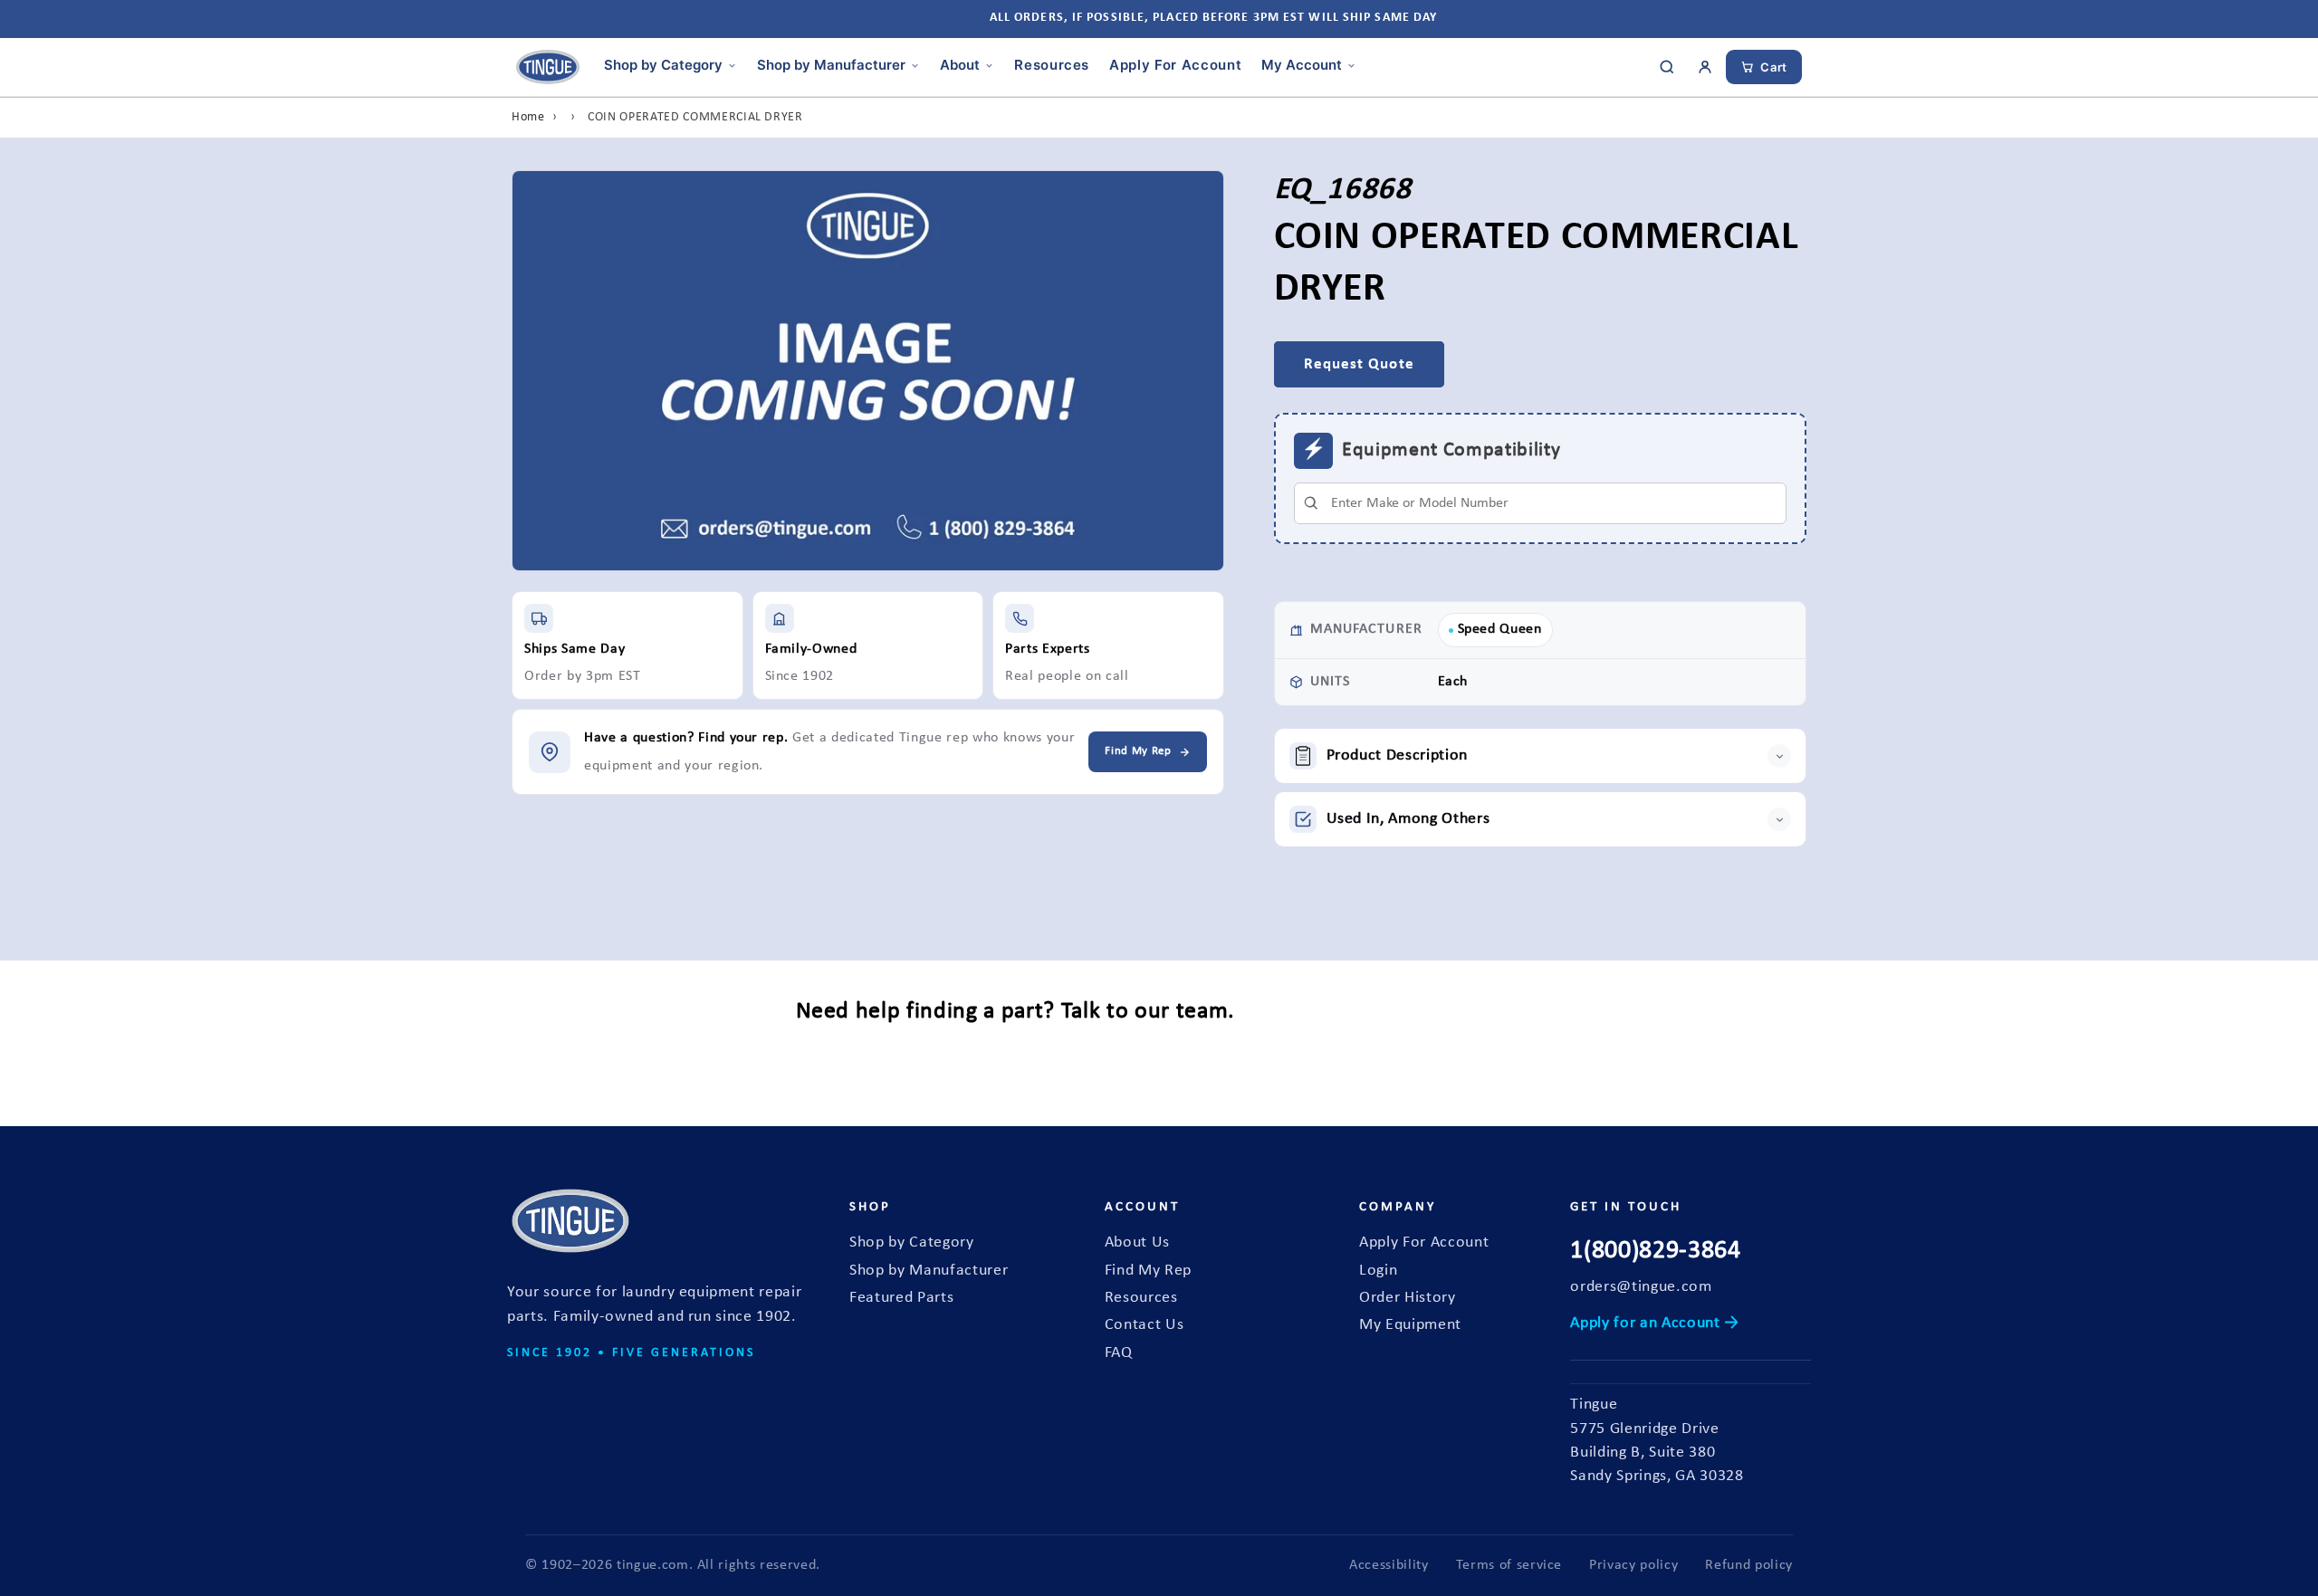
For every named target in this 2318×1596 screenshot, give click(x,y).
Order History (1408, 1298)
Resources (1052, 65)
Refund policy (1749, 1565)
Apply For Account (1175, 65)
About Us (1137, 1242)
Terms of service (1509, 1565)
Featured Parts (901, 1298)
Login (1378, 1271)
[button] (1541, 756)
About (960, 65)
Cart (1774, 67)
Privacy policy (1633, 1565)
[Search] (1667, 67)
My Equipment (1410, 1325)
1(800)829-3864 (1655, 1251)
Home (528, 117)
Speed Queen (1500, 629)
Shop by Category (663, 65)
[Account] (1705, 67)
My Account (1302, 65)
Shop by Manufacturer (831, 65)
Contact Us (1145, 1325)
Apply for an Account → (1655, 1323)
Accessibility (1389, 1565)
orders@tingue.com (1641, 1287)
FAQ (1119, 1353)
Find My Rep (1148, 1271)
